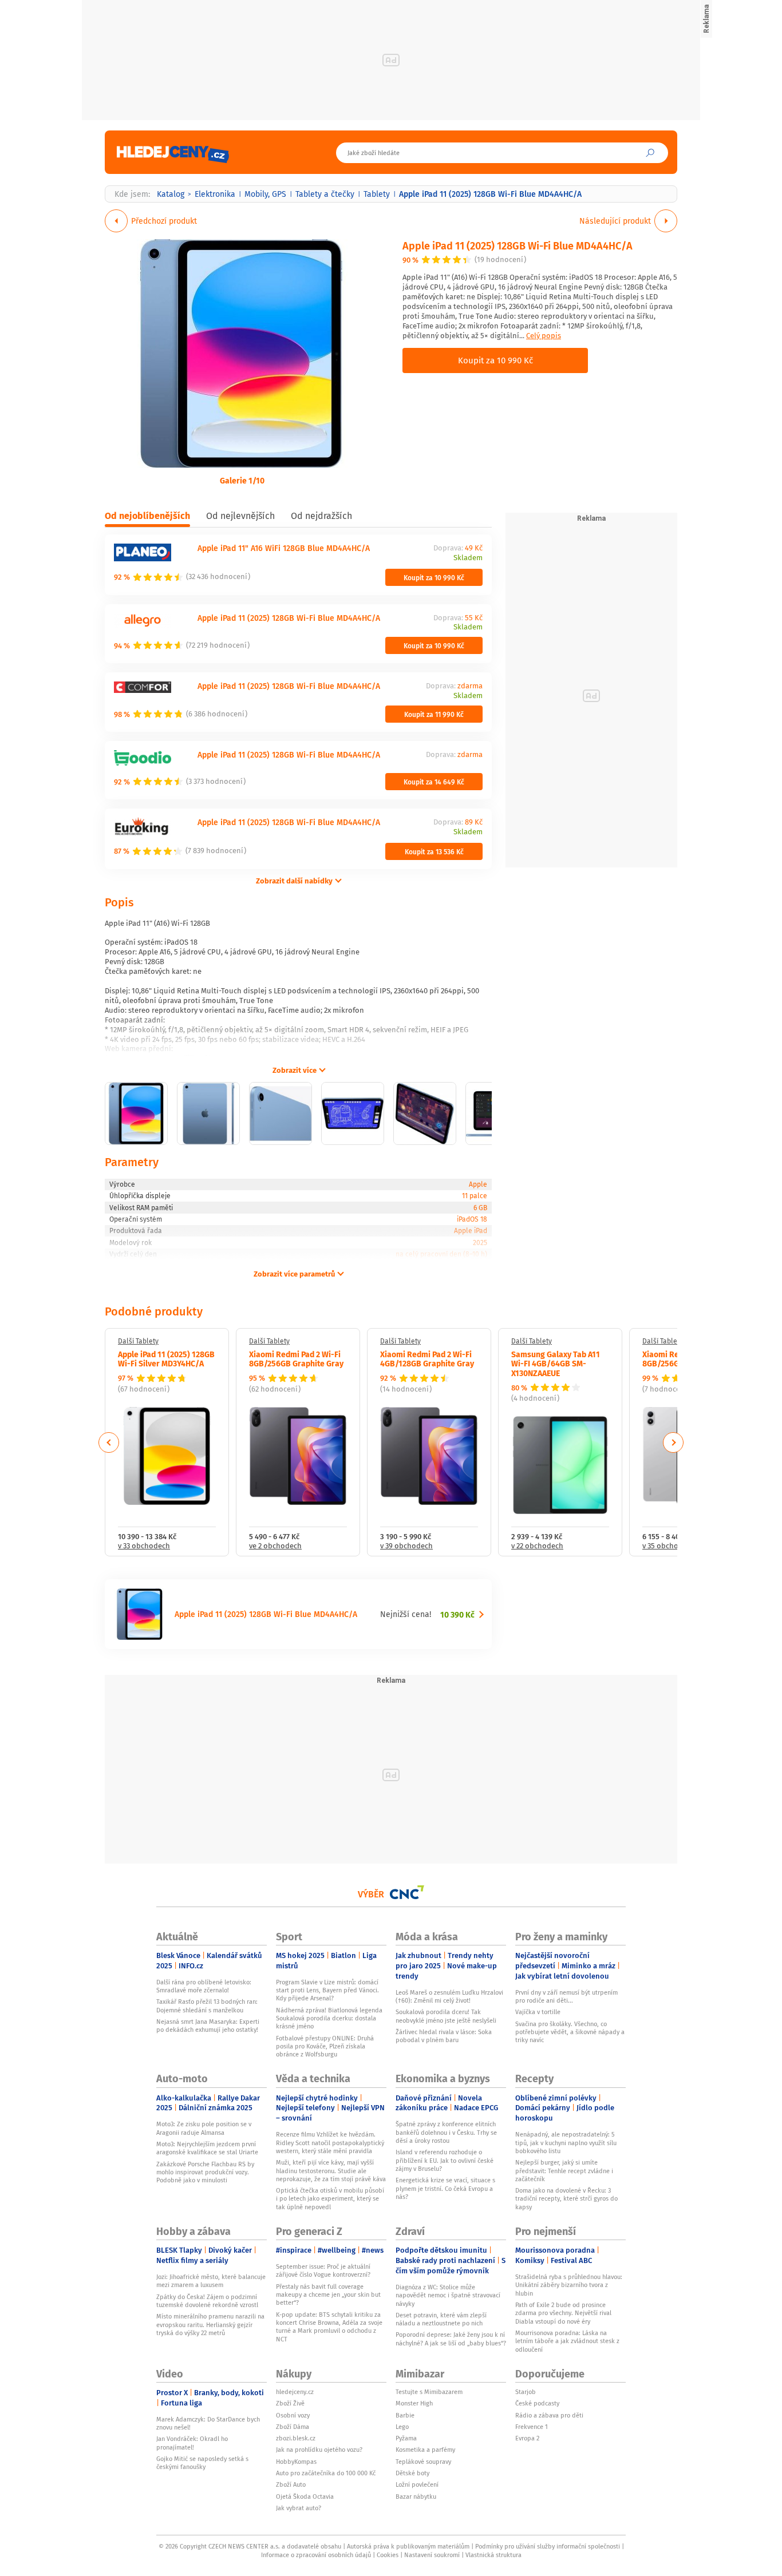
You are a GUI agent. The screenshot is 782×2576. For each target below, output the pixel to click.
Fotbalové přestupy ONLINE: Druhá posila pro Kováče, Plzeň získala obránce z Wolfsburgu (325, 2046)
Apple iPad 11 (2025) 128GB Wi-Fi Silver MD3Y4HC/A (166, 1359)
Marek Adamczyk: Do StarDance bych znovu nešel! (208, 2423)
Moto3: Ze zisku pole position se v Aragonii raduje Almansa (204, 2128)
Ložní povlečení (417, 2484)
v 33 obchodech (144, 1546)
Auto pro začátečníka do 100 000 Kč (326, 2473)
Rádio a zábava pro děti (549, 2415)
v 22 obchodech (537, 1546)
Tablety (377, 194)
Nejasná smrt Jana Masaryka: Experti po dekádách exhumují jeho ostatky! (208, 2026)
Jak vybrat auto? (299, 2508)
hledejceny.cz (295, 2392)
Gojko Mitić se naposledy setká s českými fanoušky (202, 2463)
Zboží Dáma (293, 2427)
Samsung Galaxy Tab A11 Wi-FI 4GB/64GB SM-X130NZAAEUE (556, 1364)
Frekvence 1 (532, 2427)
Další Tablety (138, 1341)
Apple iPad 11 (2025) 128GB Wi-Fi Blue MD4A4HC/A (518, 245)
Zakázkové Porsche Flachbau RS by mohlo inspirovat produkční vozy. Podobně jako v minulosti (205, 2172)
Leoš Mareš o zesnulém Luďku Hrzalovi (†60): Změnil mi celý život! (449, 1996)
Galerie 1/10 (242, 480)
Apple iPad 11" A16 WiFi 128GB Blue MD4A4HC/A (284, 548)
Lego (402, 2427)
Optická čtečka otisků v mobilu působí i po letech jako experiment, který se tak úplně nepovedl (330, 2199)
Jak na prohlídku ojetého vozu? (319, 2450)
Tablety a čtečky (325, 194)
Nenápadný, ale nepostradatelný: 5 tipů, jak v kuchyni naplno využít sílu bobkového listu (566, 2143)
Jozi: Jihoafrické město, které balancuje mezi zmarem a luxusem (211, 2281)
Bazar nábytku (416, 2496)
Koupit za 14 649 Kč (434, 782)
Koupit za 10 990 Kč (495, 360)
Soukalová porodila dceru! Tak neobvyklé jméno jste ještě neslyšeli (446, 2016)
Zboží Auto (291, 2484)
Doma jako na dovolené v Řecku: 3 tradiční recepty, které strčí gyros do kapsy (566, 2199)
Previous (109, 1442)
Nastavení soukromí (432, 2555)
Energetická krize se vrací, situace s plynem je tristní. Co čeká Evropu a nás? (445, 2188)
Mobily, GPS (265, 194)
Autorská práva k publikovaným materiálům (408, 2546)
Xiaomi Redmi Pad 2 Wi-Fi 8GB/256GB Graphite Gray (296, 1359)
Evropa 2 (527, 2438)
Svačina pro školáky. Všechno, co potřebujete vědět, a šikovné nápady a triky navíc (570, 2032)
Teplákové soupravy (423, 2462)
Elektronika (215, 194)
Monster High (414, 2403)
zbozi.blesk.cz (296, 2438)
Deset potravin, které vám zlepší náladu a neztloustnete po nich (441, 2319)
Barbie (405, 2415)
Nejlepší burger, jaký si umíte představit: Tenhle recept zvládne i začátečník (564, 2171)
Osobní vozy (293, 2415)
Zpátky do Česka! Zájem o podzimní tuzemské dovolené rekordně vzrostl (207, 2301)
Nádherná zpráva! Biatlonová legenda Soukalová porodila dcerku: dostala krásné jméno (329, 2018)
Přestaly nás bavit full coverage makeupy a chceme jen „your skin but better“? (328, 2295)
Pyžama (406, 2438)
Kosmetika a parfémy (425, 2450)
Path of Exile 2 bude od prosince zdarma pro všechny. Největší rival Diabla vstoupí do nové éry (563, 2313)
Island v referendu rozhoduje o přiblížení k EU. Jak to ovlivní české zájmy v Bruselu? (445, 2160)
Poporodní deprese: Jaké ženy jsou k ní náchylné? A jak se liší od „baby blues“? (451, 2339)
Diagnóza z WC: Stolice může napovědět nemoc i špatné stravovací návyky (448, 2295)
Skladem (468, 558)
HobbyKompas (296, 2462)
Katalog (171, 194)
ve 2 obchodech (275, 1546)
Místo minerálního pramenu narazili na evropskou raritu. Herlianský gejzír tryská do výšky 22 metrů (210, 2325)
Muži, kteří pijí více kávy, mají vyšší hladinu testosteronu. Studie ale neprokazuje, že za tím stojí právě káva (331, 2171)
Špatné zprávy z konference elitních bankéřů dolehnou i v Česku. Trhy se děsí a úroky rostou (446, 2132)
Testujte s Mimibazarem (429, 2392)
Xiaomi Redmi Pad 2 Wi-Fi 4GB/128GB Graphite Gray (427, 1359)
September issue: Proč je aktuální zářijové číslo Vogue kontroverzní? (323, 2270)
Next (673, 1442)
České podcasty (537, 2403)
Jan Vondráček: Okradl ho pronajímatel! (192, 2443)
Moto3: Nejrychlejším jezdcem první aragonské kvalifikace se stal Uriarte (207, 2148)
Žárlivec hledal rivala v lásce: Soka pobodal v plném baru (444, 2036)
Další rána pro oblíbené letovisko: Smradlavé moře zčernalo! (204, 1986)
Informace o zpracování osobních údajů (316, 2555)
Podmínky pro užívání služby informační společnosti (548, 2546)
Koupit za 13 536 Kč (434, 851)
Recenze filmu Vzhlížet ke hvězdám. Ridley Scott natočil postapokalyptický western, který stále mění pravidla (330, 2143)
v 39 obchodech (406, 1546)
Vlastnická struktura (493, 2555)
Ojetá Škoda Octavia (305, 2496)
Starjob (526, 2392)
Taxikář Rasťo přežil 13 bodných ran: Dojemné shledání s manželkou (207, 2006)
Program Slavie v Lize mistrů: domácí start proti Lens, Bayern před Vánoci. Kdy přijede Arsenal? (327, 1990)
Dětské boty (412, 2473)
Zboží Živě (290, 2403)
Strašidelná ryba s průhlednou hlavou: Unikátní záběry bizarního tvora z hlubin (569, 2285)
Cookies (388, 2555)
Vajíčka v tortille (538, 2012)
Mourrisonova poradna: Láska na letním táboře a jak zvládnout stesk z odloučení (567, 2341)
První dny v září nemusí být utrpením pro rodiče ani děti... (566, 1996)
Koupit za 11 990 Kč (434, 714)
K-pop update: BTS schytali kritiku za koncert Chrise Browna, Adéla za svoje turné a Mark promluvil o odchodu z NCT (329, 2327)
